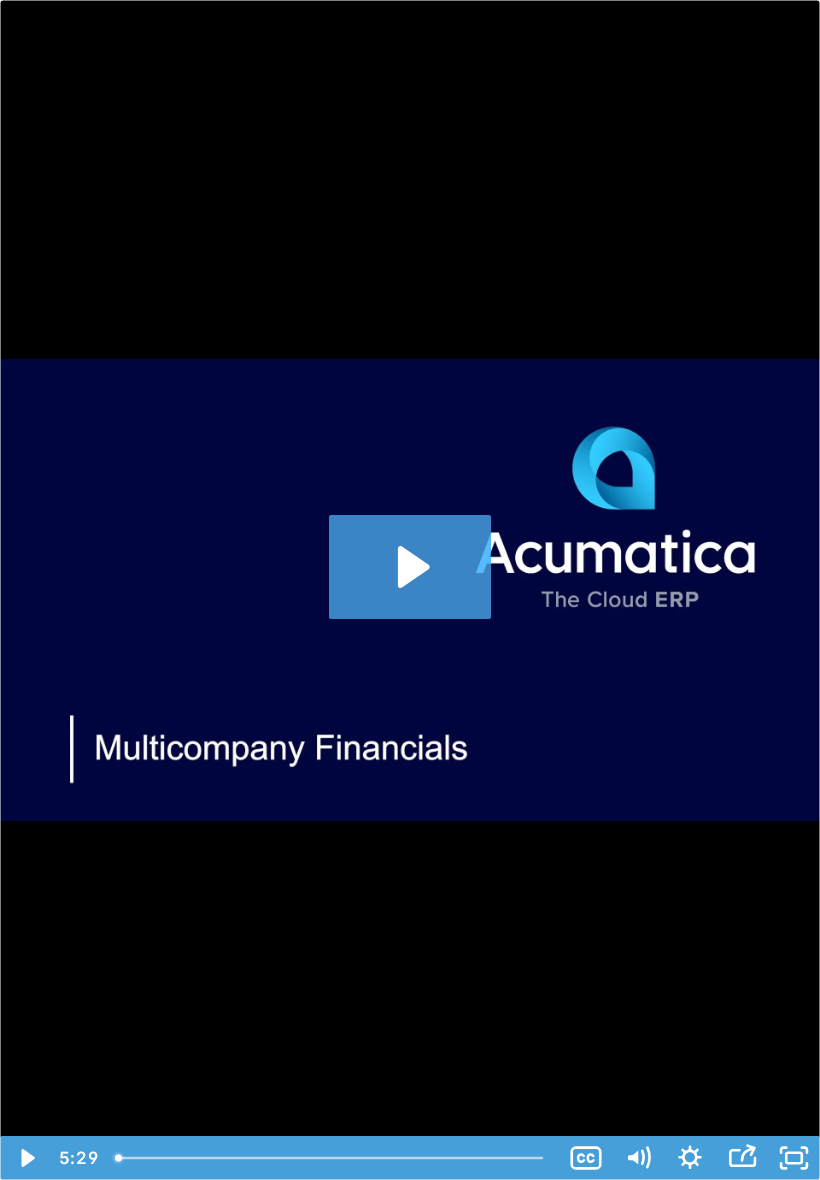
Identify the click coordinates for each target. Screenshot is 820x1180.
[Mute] (638, 1158)
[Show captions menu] (586, 1158)
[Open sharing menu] (742, 1158)
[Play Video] (26, 1158)
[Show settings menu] (690, 1158)
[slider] (332, 1158)
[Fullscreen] (794, 1158)
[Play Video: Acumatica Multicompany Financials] (410, 567)
